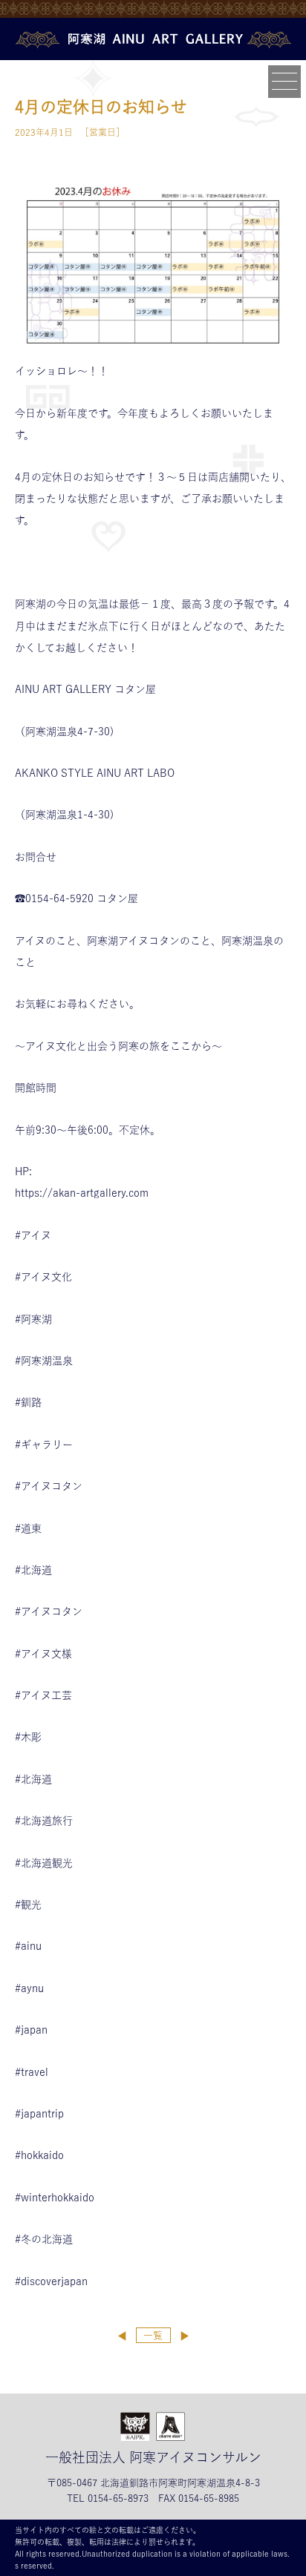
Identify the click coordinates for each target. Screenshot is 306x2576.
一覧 (153, 2335)
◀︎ (122, 2336)
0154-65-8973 (118, 2498)
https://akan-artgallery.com (82, 1193)
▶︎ (185, 2336)
